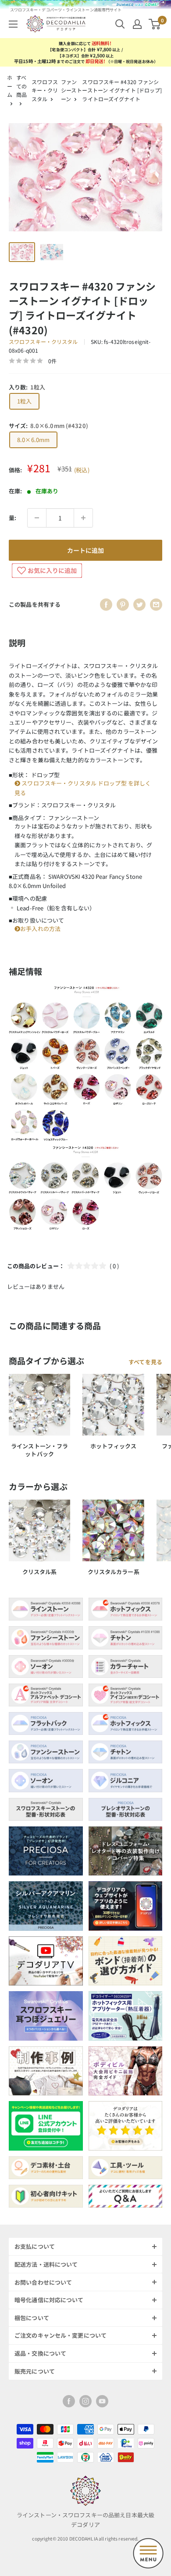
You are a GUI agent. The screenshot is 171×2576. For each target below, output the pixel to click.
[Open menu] (148, 2553)
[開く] (120, 24)
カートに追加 (85, 550)
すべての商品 (21, 86)
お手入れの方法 (40, 929)
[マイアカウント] (137, 24)
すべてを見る (145, 1362)
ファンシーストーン (71, 90)
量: (12, 518)
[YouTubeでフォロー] (102, 2401)
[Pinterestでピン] (123, 605)
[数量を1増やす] (83, 518)
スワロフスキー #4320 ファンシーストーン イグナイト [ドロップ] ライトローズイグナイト (122, 90)
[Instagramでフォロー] (85, 2401)
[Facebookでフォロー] (69, 2401)
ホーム (10, 86)
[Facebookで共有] (106, 605)
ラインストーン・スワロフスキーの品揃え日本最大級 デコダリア (85, 2519)
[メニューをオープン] (13, 24)
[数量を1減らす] (37, 518)
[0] (155, 24)
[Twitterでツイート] (139, 605)
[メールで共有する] (156, 605)
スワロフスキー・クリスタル (45, 90)
